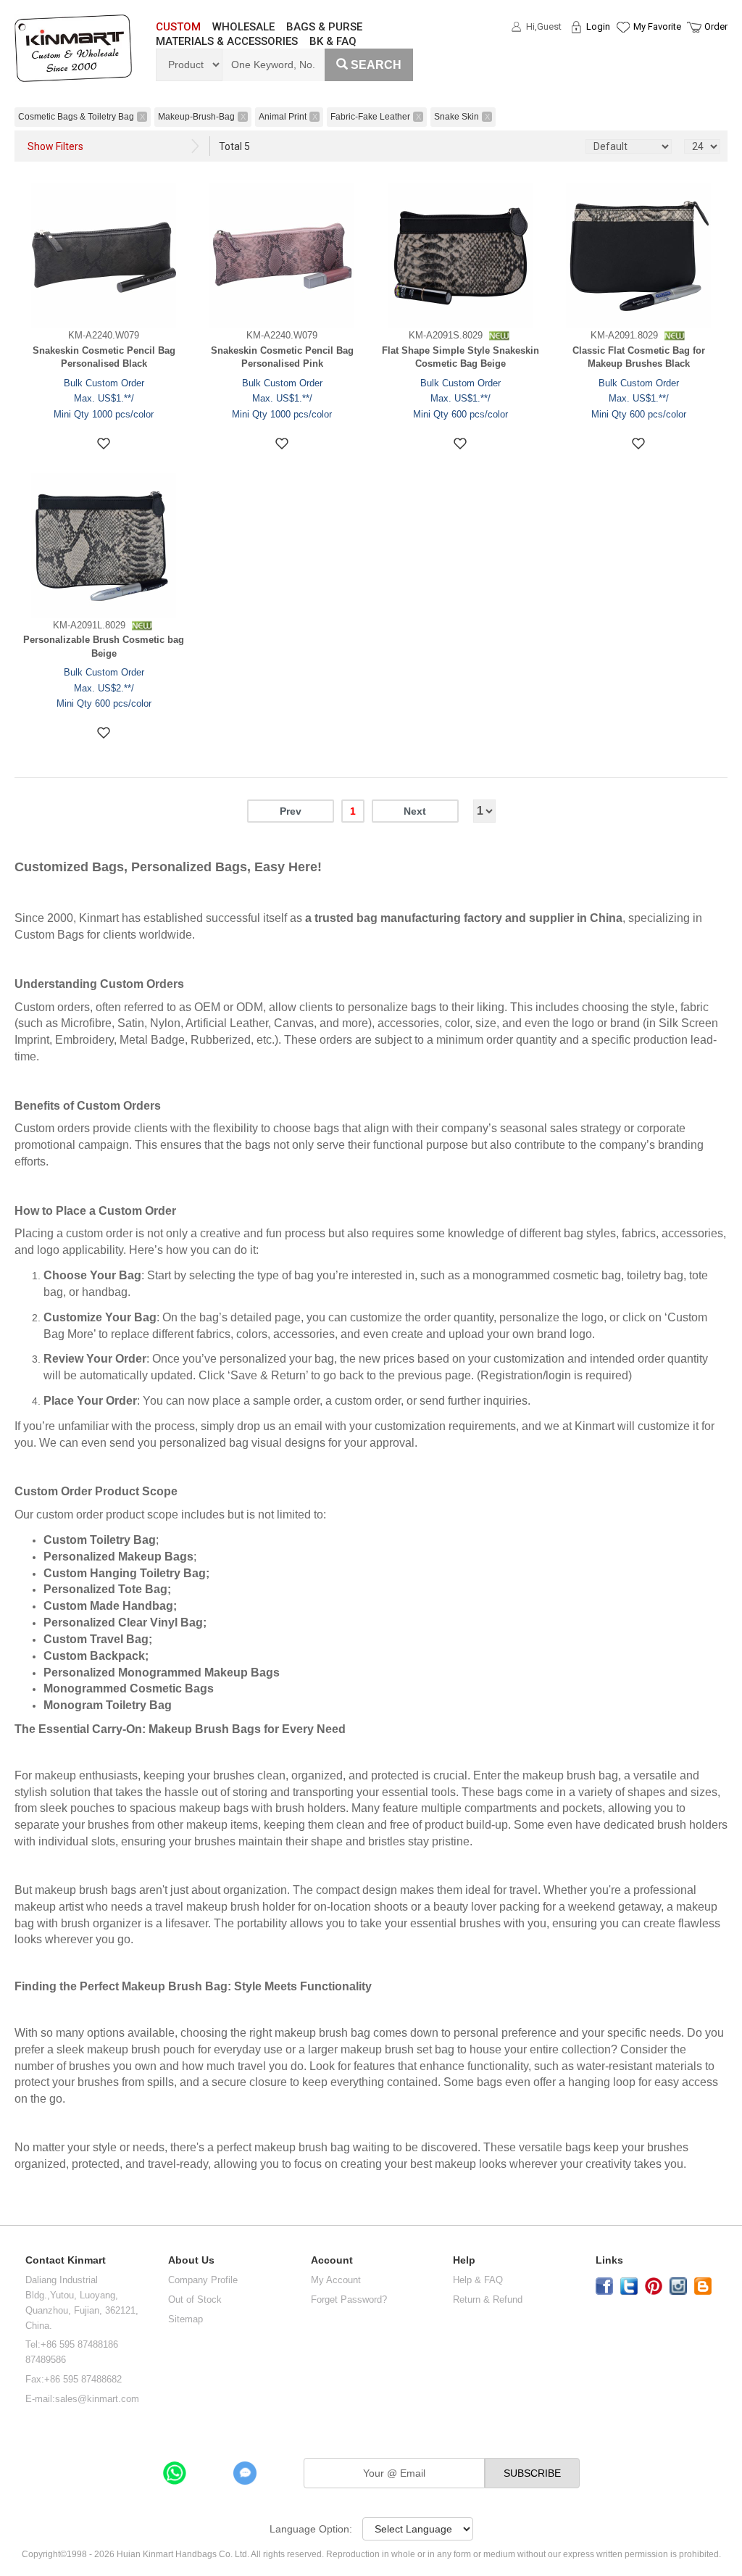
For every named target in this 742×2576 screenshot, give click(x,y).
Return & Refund (488, 2299)
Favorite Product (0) (622, 53)
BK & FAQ (333, 41)
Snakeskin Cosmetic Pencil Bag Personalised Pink (282, 357)
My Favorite (657, 26)
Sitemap (185, 2319)
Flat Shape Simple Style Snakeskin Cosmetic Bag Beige (460, 357)
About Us (191, 2260)
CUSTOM (178, 27)
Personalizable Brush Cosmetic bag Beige (104, 647)
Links (609, 2260)
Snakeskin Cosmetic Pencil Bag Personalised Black (104, 357)
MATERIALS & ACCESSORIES (227, 41)
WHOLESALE (243, 27)
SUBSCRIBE (532, 2473)
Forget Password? (349, 2299)
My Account (336, 2280)
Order (716, 26)
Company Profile (203, 2280)
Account (332, 2260)
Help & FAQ (478, 2280)
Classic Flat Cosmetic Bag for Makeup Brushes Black (639, 357)
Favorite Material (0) (622, 73)
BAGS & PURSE (324, 27)
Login (598, 26)
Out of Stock (195, 2299)
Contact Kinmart (66, 2260)
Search (376, 65)
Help (464, 2260)
